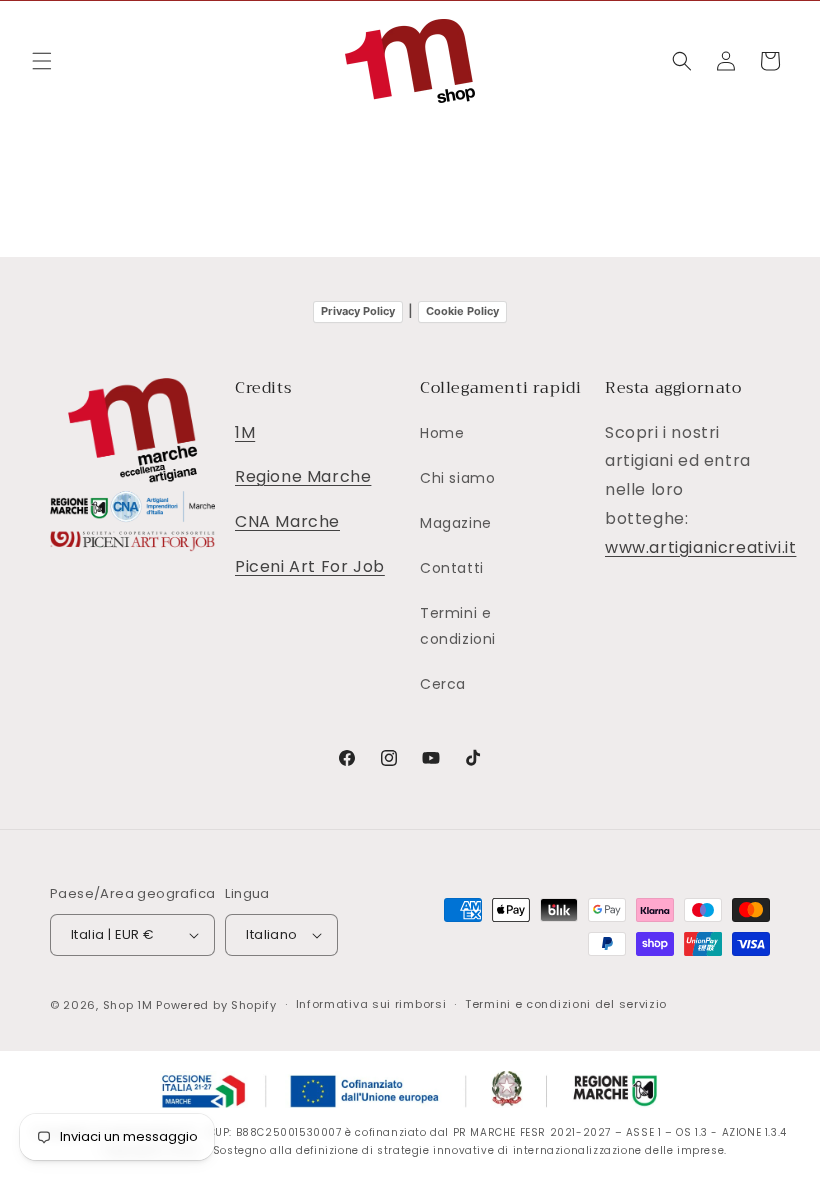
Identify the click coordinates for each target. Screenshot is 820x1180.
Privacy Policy (358, 311)
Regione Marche (303, 476)
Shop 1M (128, 1005)
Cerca (443, 684)
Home (442, 433)
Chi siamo (457, 478)
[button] (42, 61)
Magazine (456, 523)
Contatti (452, 568)
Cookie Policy (462, 311)
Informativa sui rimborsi (371, 1004)
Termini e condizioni (458, 625)
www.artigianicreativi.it (700, 547)
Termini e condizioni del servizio (566, 1004)
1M (245, 432)
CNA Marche (287, 521)
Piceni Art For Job (310, 566)
